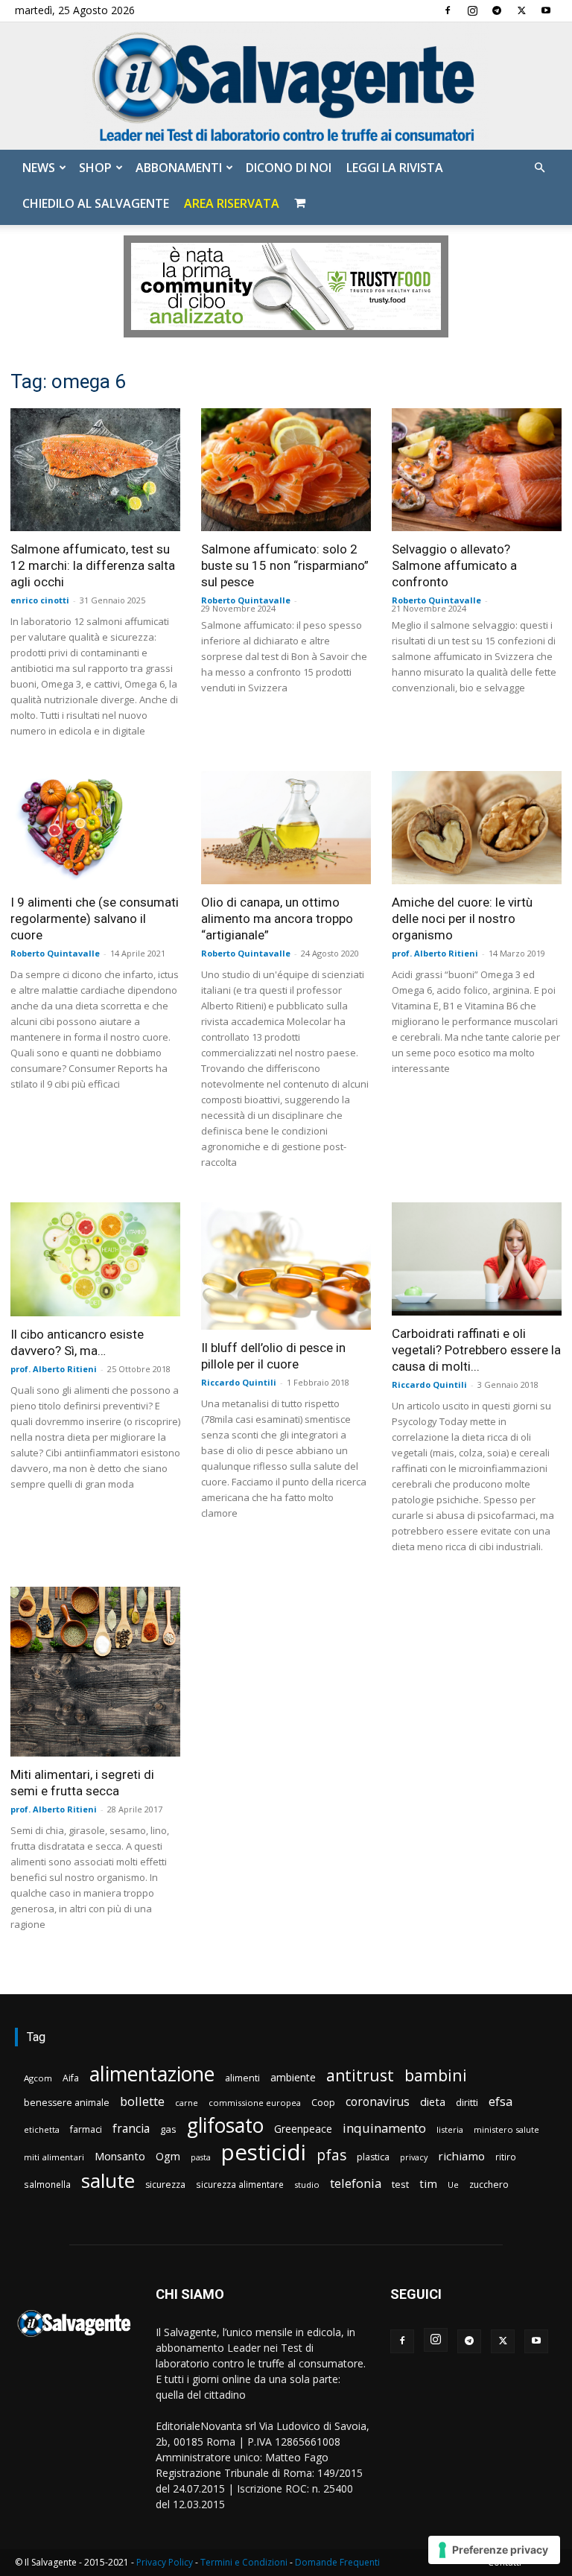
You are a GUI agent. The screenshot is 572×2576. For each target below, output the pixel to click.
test (400, 2184)
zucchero (489, 2185)
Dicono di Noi (289, 168)
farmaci (86, 2129)
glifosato (225, 2126)
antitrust (360, 2075)
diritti (467, 2102)
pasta (201, 2157)
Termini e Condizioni (244, 2562)
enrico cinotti (40, 600)
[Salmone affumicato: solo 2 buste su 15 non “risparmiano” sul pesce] (286, 470)
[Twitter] (521, 10)
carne (187, 2103)
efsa (500, 2102)
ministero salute (506, 2129)
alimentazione (152, 2074)
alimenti (242, 2078)
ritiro (506, 2157)
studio (307, 2185)
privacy (414, 2157)
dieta (433, 2101)
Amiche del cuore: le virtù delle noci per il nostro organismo (462, 919)
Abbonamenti (179, 168)
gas (168, 2129)
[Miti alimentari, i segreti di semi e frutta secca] (95, 1672)
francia (131, 2129)
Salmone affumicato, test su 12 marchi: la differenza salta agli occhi (93, 565)
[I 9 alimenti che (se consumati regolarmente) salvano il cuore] (95, 828)
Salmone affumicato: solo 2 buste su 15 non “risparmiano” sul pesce (285, 565)
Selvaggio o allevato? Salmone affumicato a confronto (454, 565)
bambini (436, 2075)
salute (108, 2181)
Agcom (38, 2078)
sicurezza (165, 2185)
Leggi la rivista (395, 168)
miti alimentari (54, 2157)
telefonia (356, 2183)
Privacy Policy (165, 2562)
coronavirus (378, 2102)
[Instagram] (472, 10)
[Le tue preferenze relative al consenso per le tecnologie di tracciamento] (494, 2550)
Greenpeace (303, 2129)
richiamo (461, 2156)
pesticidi (264, 2153)
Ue (453, 2185)
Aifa (71, 2078)
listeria (450, 2129)
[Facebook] (448, 10)
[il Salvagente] (286, 86)
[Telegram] (497, 10)
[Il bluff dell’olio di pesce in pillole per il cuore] (286, 1266)
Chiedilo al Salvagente (96, 203)
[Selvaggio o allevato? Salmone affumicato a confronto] (477, 470)
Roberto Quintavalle (246, 600)
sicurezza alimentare (240, 2184)
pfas (331, 2155)
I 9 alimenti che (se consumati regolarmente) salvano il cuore (95, 919)
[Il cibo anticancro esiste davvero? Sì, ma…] (95, 1259)
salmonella (47, 2184)
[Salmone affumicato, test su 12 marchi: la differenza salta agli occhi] (95, 470)
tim (428, 2183)
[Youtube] (546, 10)
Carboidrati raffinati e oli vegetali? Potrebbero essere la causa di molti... (476, 1350)
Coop (323, 2102)
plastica (373, 2157)
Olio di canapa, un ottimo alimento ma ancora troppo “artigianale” (277, 919)
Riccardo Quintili (239, 1382)
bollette (142, 2101)
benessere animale (67, 2103)
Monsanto (120, 2156)
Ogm (168, 2156)
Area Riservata (232, 203)
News (39, 168)
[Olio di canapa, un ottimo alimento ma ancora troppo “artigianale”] (286, 828)
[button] (539, 168)
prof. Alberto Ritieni (435, 953)
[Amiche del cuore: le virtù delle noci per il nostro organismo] (477, 828)
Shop (95, 168)
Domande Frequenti (337, 2562)
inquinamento (384, 2128)
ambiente (293, 2077)
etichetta (42, 2129)
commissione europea (255, 2103)
